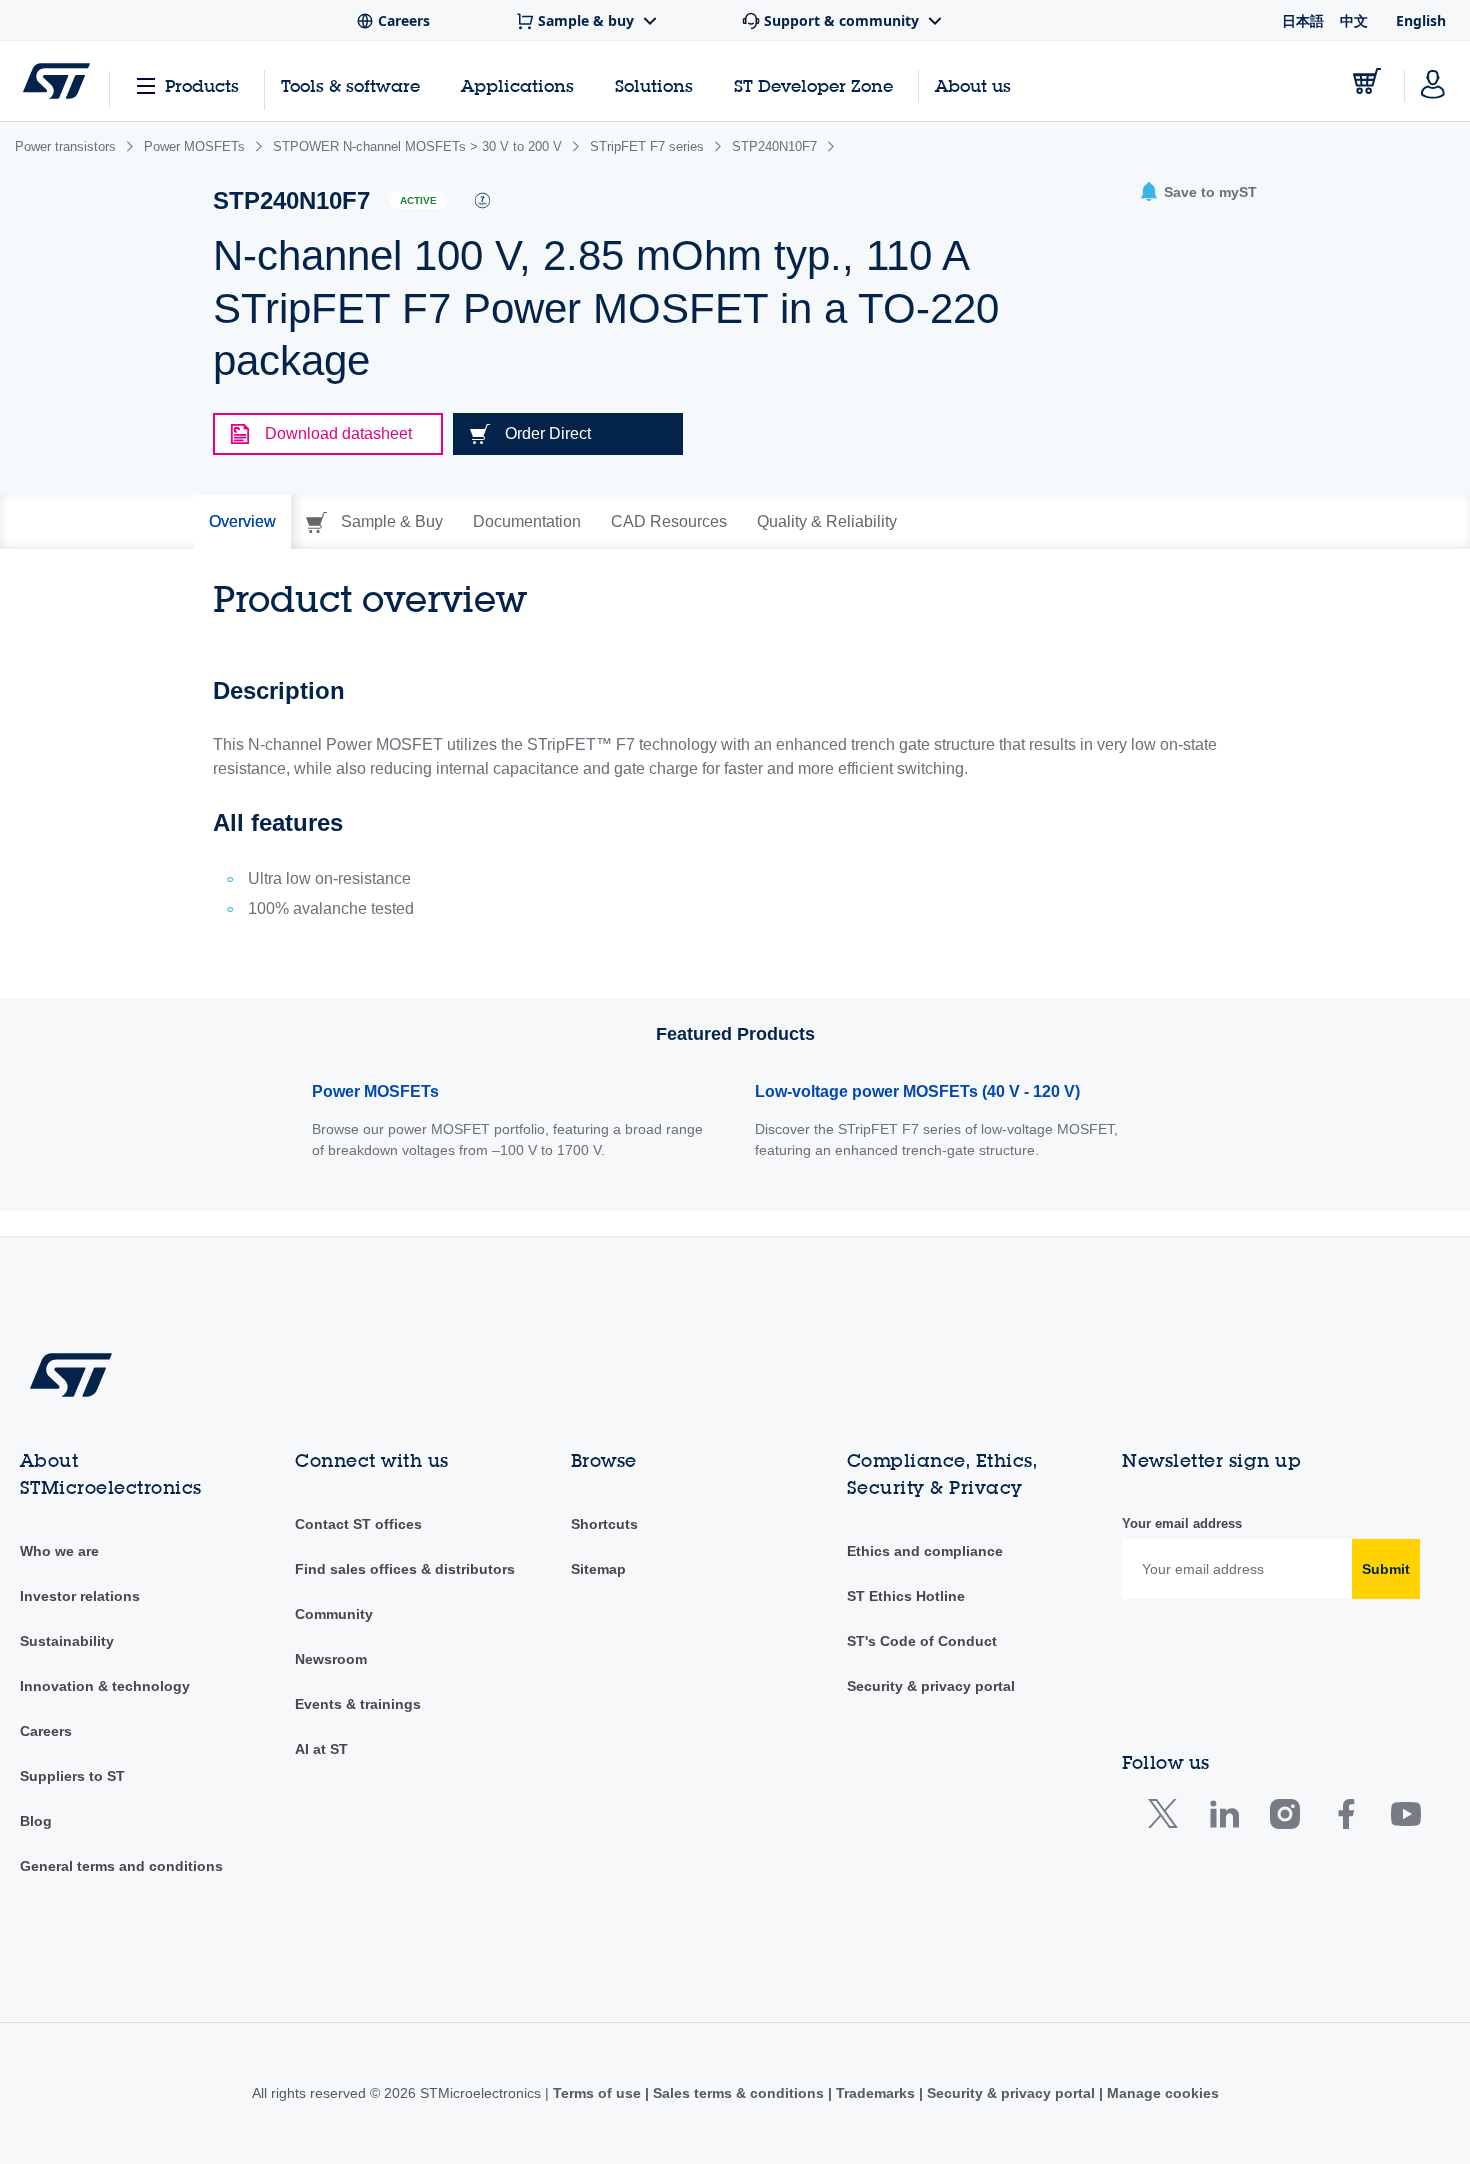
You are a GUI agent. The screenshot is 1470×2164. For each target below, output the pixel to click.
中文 (1354, 20)
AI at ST (321, 1749)
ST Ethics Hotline (906, 1596)
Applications (517, 85)
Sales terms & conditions (738, 2093)
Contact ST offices (358, 1524)
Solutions (654, 85)
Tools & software (350, 85)
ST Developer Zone (813, 86)
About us (973, 85)
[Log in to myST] (1433, 81)
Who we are (59, 1551)
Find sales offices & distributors (405, 1569)
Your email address (1182, 1523)
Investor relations (80, 1596)
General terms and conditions (121, 1866)
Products (202, 85)
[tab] (242, 522)
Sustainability (67, 1641)
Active (418, 200)
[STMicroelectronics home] (56, 81)
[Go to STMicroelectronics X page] (1167, 1818)
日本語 (1303, 20)
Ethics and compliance (925, 1551)
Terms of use (599, 2093)
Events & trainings (358, 1704)
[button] (1198, 192)
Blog (36, 1821)
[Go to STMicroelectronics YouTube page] (1405, 1818)
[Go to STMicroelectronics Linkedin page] (1223, 1818)
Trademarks (875, 2093)
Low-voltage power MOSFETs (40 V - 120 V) (917, 1091)
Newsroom (331, 1659)
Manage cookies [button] (1161, 2093)
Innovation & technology (105, 1686)
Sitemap (598, 1569)
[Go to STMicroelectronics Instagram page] (1284, 1818)
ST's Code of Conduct (922, 1641)
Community (334, 1614)
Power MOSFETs (375, 1091)
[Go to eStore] (1367, 81)
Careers (46, 1731)
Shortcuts (604, 1524)
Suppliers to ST (72, 1776)
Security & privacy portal (931, 1686)
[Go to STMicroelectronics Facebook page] (1345, 1818)
